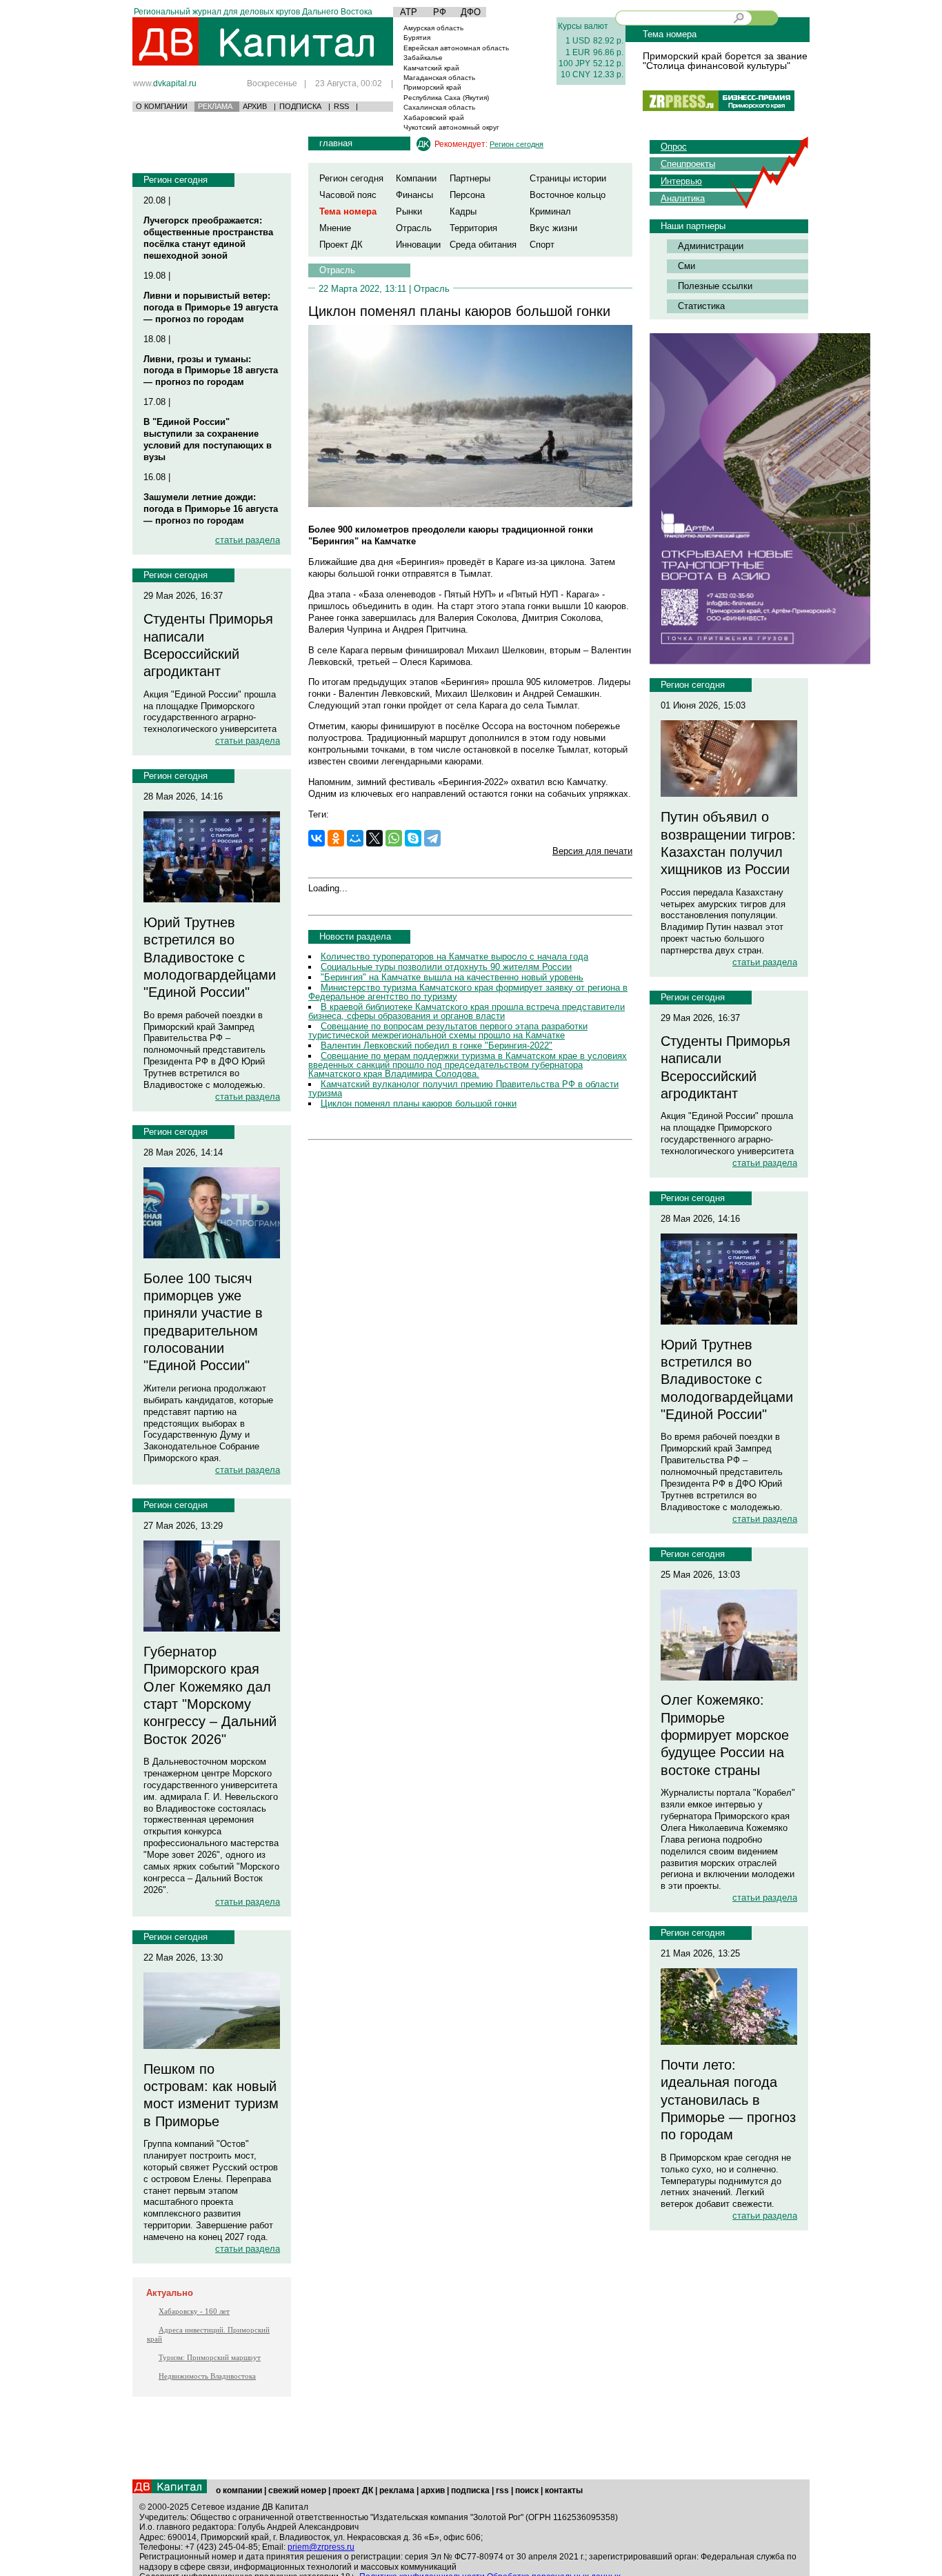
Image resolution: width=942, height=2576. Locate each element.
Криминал (550, 211)
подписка (470, 2490)
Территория (473, 228)
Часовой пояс (348, 195)
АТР (409, 12)
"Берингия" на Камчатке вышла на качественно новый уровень (452, 977)
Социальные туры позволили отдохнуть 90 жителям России (446, 967)
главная (336, 143)
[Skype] (413, 838)
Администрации (711, 246)
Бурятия (417, 38)
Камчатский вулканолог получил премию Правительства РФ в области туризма (463, 1089)
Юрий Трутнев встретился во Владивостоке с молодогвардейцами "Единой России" (210, 957)
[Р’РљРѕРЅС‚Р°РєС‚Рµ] (317, 838)
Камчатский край (431, 68)
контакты (564, 2490)
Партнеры (470, 178)
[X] (374, 838)
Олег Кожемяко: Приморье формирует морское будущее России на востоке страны (725, 1735)
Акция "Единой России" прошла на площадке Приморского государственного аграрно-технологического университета (210, 712)
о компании (239, 2490)
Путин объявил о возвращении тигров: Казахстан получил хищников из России (728, 843)
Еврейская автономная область (456, 48)
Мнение (335, 228)
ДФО (471, 12)
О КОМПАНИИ (162, 106)
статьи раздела (248, 540)
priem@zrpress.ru (321, 2547)
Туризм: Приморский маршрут (210, 2357)
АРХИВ (255, 106)
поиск (527, 2490)
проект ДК (353, 2490)
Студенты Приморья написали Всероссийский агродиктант (208, 645)
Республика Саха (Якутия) (446, 98)
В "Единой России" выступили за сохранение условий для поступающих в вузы (208, 439)
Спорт (542, 245)
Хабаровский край (434, 118)
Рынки (409, 211)
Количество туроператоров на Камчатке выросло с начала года (454, 957)
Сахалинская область (439, 107)
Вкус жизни (553, 228)
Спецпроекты (688, 164)
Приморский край (432, 87)
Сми (687, 266)
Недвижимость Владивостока (207, 2376)
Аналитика (683, 198)
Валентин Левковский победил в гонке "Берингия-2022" (437, 1046)
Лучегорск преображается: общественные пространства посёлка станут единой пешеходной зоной (208, 238)
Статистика (701, 306)
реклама (397, 2490)
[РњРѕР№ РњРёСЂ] (355, 838)
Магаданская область (439, 78)
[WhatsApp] (394, 838)
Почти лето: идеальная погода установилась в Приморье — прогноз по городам (728, 2100)
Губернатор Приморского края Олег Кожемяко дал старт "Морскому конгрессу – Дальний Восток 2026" (210, 1695)
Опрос (674, 147)
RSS (341, 106)
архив (433, 2490)
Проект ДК (341, 245)
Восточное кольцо (568, 195)
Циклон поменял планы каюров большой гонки (419, 1103)
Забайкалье (423, 58)
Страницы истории (568, 178)
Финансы (414, 195)
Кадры (463, 211)
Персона (467, 195)
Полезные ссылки (715, 286)
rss (502, 2490)
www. (165, 83)
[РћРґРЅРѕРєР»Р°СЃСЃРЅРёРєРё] (336, 838)
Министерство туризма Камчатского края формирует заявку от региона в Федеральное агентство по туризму (468, 992)
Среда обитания (483, 245)
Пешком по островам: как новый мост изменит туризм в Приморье (211, 2095)
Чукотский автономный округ (451, 127)
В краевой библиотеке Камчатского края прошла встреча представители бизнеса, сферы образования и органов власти (467, 1011)
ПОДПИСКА (300, 106)
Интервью (681, 181)
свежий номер (297, 2490)
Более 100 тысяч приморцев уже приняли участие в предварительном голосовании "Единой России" (203, 1322)
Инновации (418, 245)
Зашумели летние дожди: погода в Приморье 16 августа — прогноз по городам (211, 509)
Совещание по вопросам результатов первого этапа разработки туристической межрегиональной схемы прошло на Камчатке (448, 1031)
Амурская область (433, 28)
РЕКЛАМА (215, 106)
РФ (440, 12)
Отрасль (414, 228)
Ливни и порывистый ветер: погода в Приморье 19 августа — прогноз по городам (211, 307)
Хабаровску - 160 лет (194, 2311)
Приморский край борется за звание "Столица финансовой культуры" (725, 61)
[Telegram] (432, 838)
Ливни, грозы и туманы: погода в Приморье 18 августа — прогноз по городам (211, 371)
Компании (416, 178)
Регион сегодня (176, 180)
